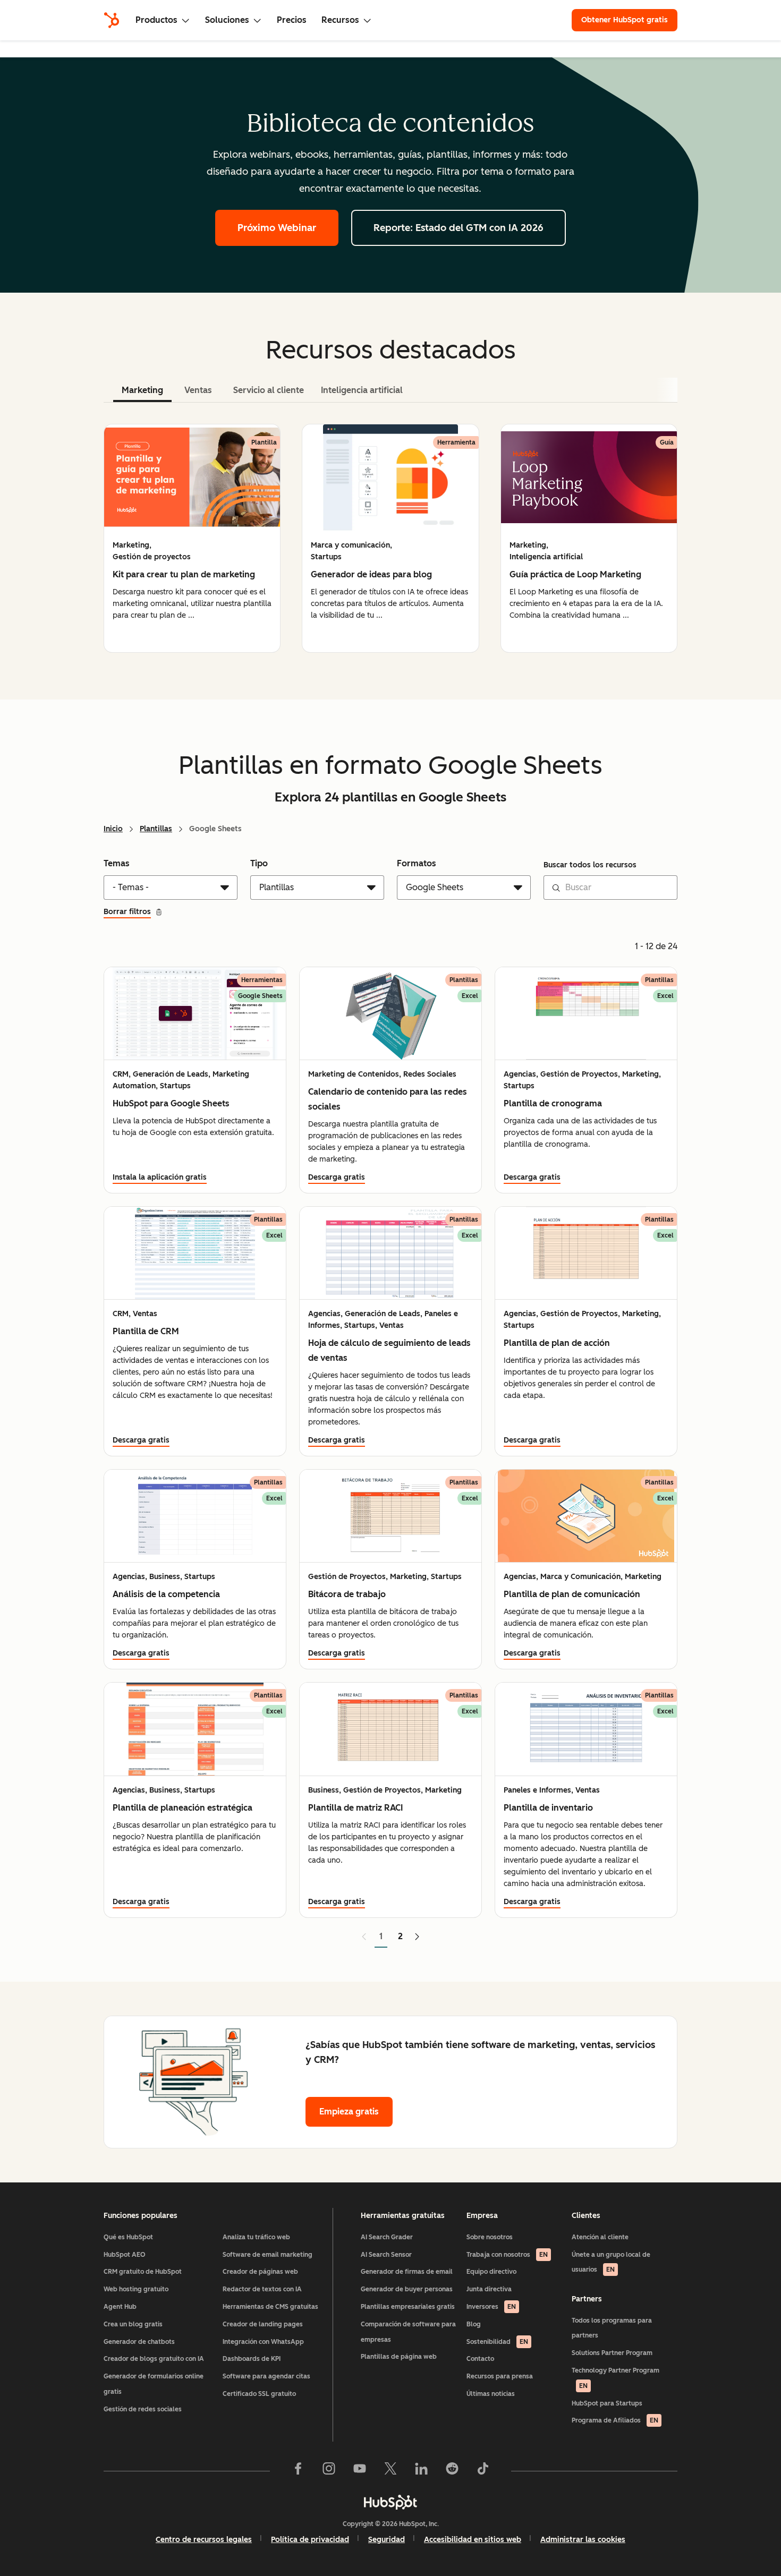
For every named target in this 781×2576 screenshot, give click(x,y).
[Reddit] (452, 2471)
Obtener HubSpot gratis (625, 20)
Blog (474, 2324)
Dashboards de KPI (252, 2359)
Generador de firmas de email (407, 2272)
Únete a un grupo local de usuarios (611, 2262)
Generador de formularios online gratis (154, 2384)
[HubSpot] (112, 20)
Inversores (491, 2307)
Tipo (259, 863)
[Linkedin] (421, 2471)
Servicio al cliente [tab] (269, 390)
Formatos (417, 863)
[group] (192, 538)
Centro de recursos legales (204, 2540)
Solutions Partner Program (612, 2353)
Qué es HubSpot (128, 2237)
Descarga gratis (337, 1177)
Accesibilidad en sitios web (473, 2540)
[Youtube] (360, 2471)
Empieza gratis (349, 2112)
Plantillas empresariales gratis (408, 2307)
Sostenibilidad (497, 2342)
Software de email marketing (268, 2255)
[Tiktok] (483, 2471)
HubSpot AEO (125, 2255)
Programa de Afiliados (615, 2420)
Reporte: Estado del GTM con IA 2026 (459, 228)
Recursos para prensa (500, 2376)
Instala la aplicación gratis (160, 1177)
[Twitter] (390, 2471)
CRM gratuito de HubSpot (143, 2272)
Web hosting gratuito (136, 2289)
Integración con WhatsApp (263, 2342)
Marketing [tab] (142, 390)
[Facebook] (298, 2471)
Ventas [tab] (198, 390)
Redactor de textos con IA (262, 2289)
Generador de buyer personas (407, 2289)
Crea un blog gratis (133, 2324)
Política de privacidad (310, 2540)
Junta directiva (489, 2289)
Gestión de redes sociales (143, 2409)
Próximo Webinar (277, 228)
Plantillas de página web (399, 2357)
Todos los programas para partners (612, 2328)
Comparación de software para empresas (408, 2332)
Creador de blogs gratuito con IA (154, 2359)
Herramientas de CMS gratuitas (270, 2307)
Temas (117, 863)
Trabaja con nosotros (507, 2255)
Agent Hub (120, 2307)
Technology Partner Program (616, 2378)
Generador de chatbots (139, 2342)
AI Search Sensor (386, 2255)
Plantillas (156, 829)
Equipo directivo (491, 2272)
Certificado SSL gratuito (259, 2394)
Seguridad (387, 2540)
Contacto (480, 2359)
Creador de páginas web (260, 2272)
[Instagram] (329, 2471)
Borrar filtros (127, 912)
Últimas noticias (491, 2394)
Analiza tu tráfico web (256, 2237)
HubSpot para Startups (607, 2403)
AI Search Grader (387, 2237)
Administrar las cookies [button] (583, 2540)
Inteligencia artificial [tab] (362, 390)
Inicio (113, 829)
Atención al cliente (600, 2237)
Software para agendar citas (266, 2376)
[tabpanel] (390, 538)
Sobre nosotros (490, 2237)
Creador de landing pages (263, 2324)
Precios (292, 20)
